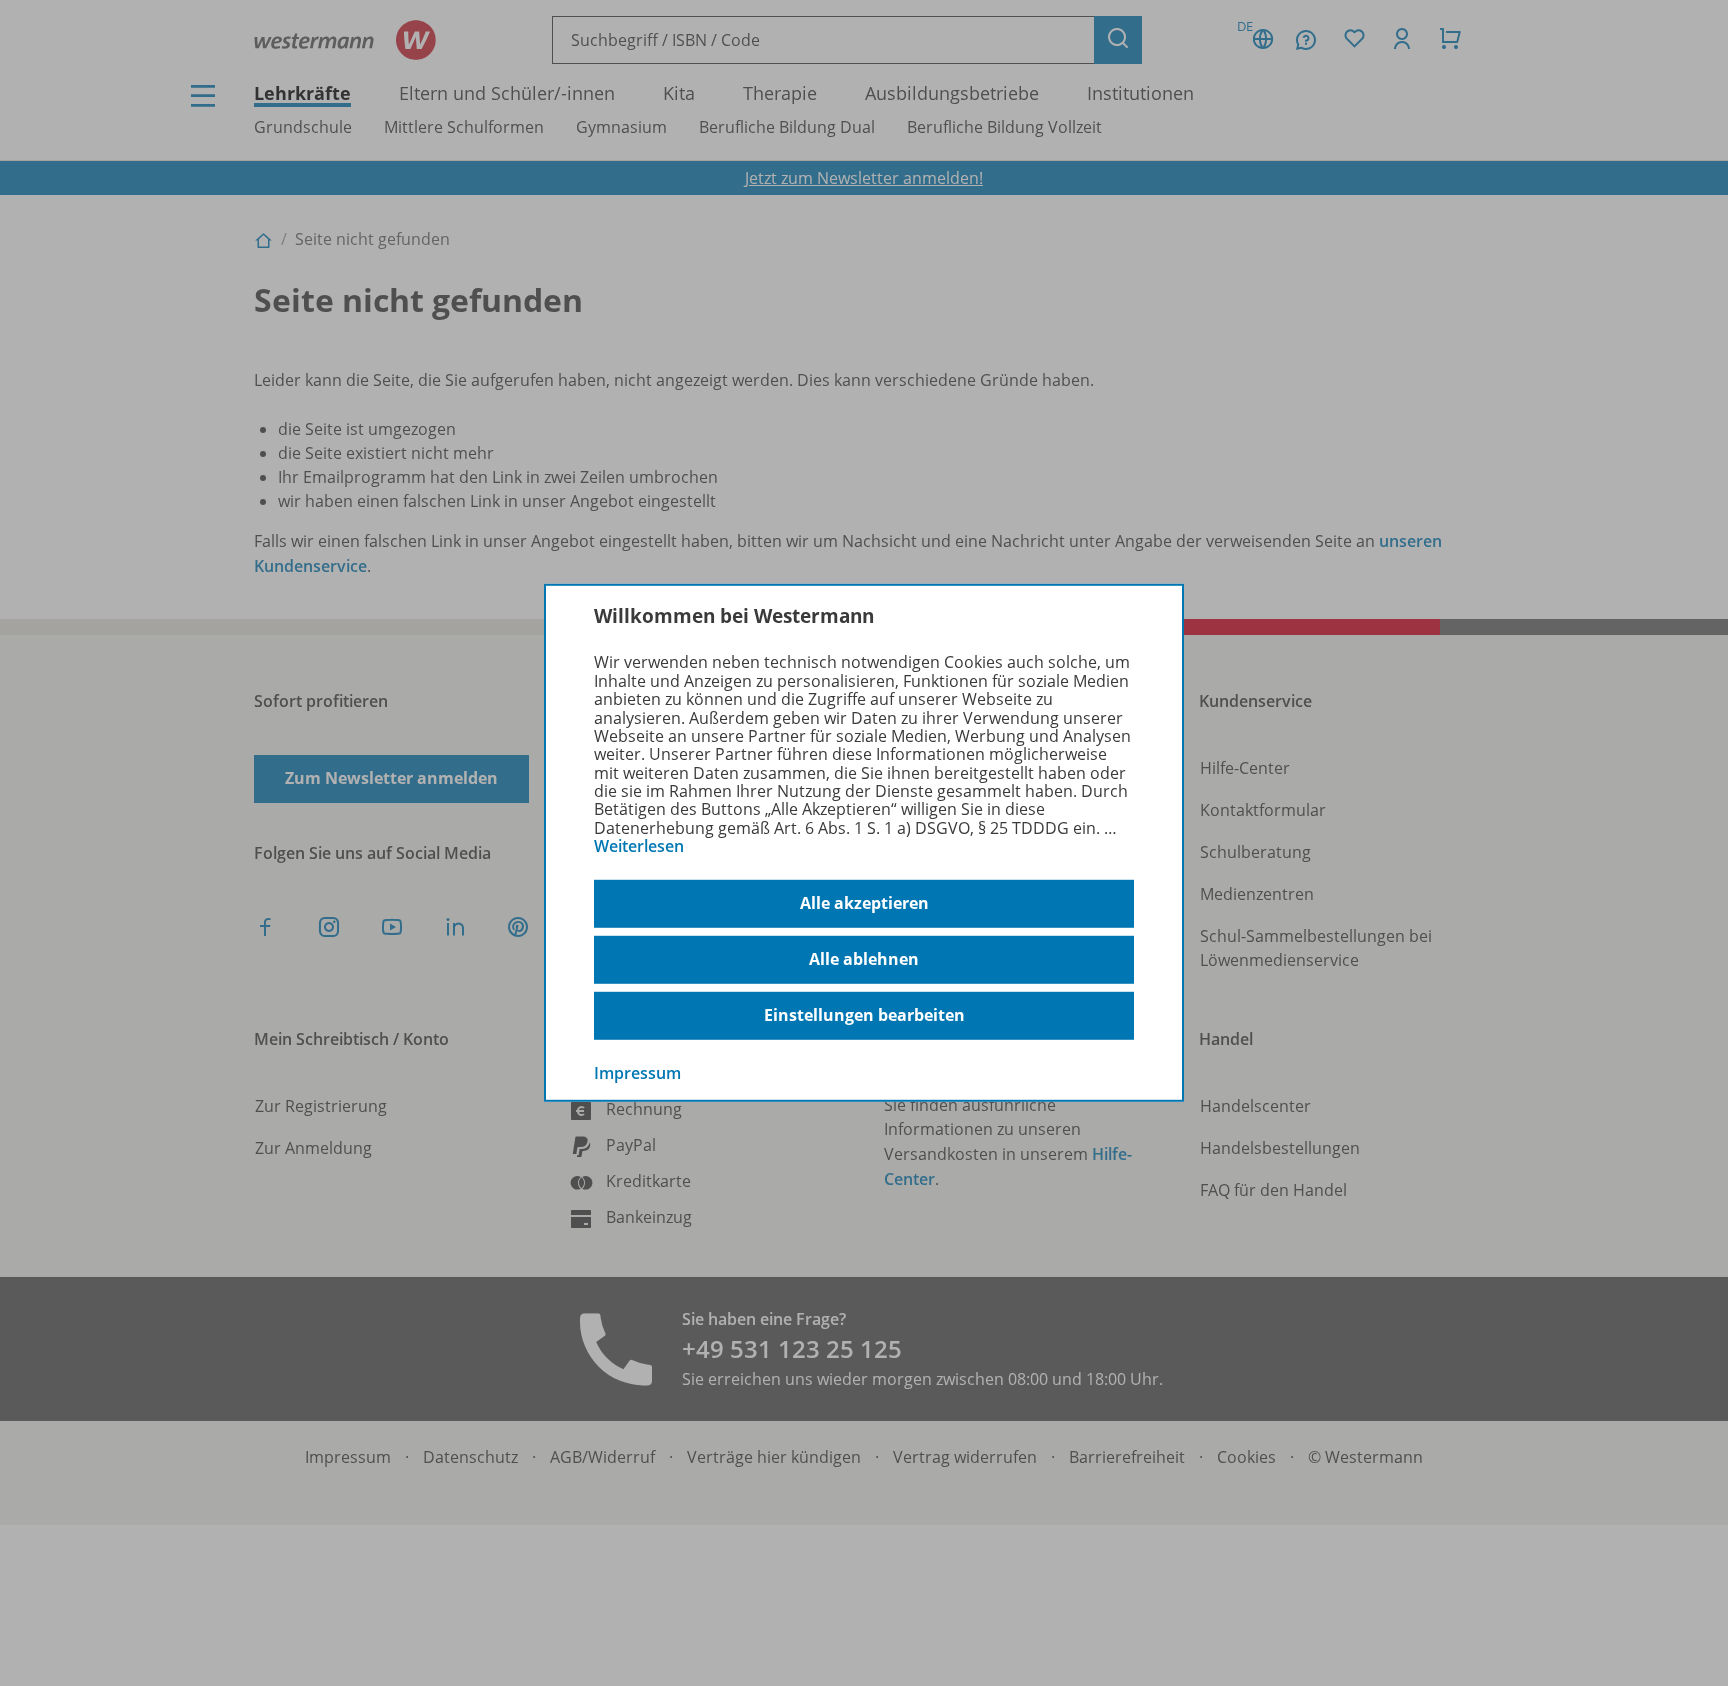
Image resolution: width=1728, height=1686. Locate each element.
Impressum (637, 1072)
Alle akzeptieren (864, 903)
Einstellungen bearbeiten (864, 1015)
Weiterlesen (639, 846)
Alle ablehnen (864, 959)
